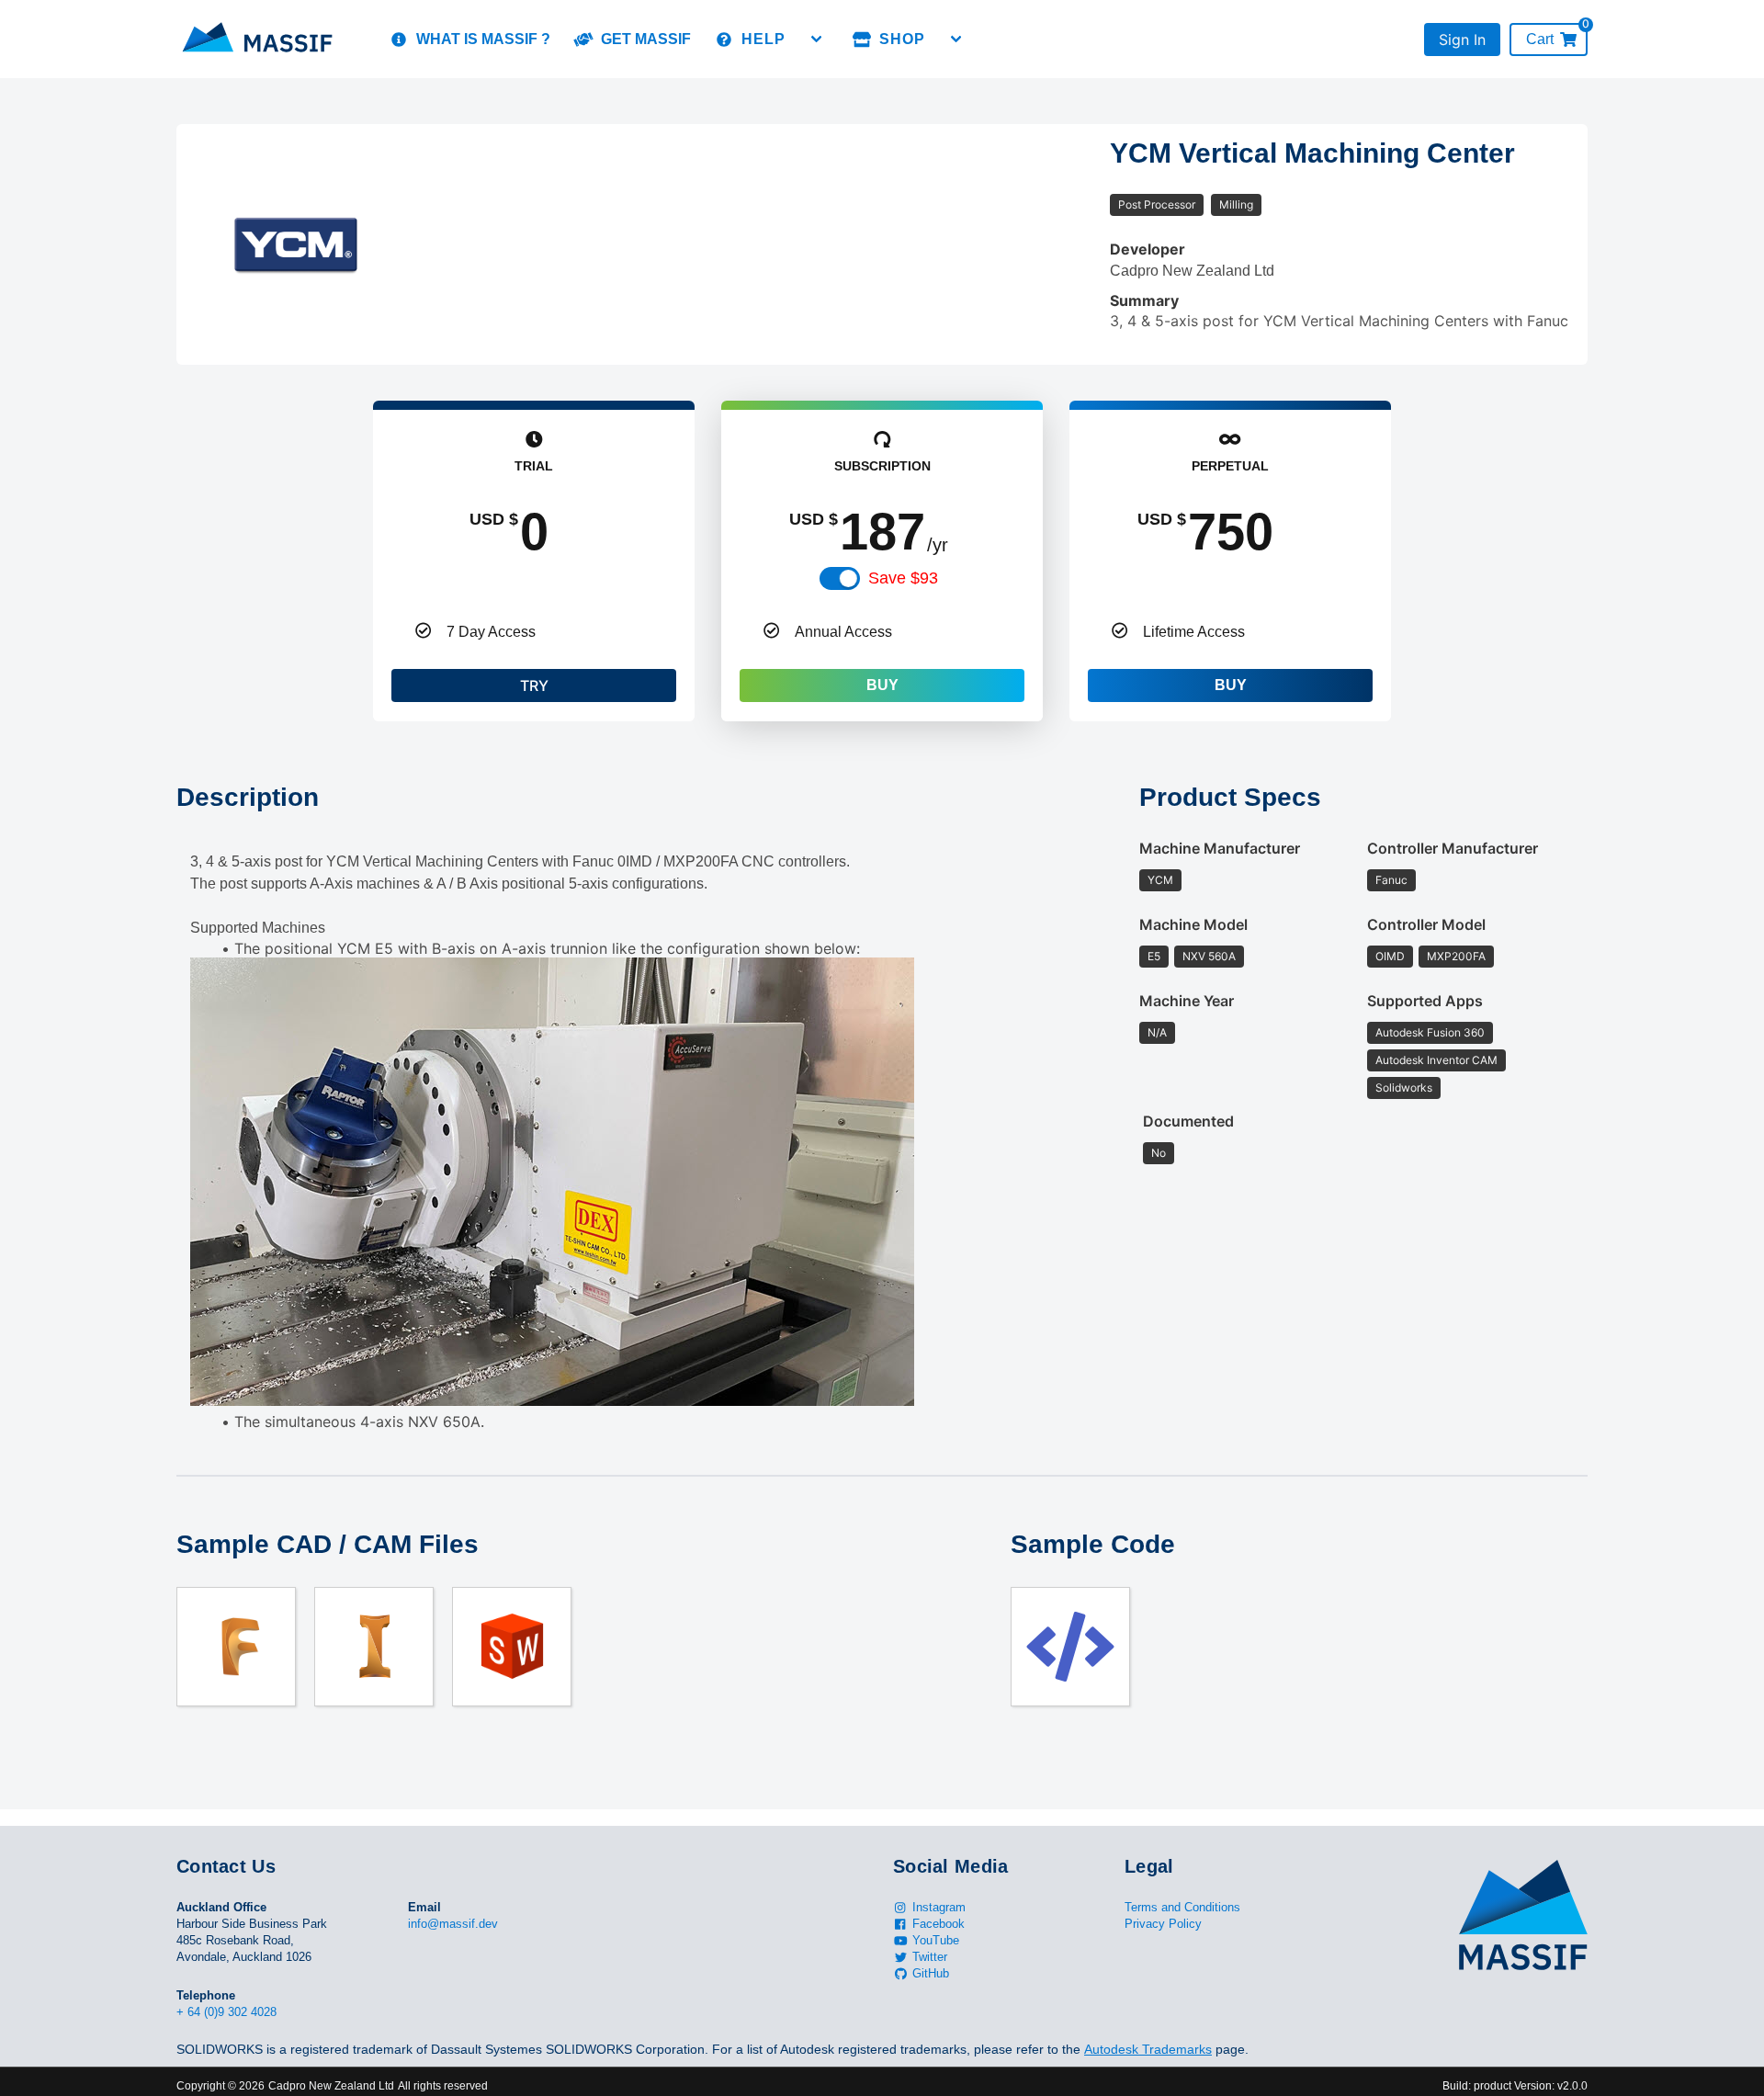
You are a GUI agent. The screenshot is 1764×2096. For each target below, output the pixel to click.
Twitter (930, 1957)
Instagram (939, 1907)
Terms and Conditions (1182, 1907)
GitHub (931, 1973)
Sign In (1462, 40)
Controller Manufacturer (1453, 848)
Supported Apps (1425, 1001)
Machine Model (1193, 924)
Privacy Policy (1163, 1924)
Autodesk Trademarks (1148, 2049)
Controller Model (1426, 924)
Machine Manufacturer (1220, 848)
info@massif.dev (453, 1924)
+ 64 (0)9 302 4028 (226, 2012)
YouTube (936, 1940)
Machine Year (1187, 1001)
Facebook (939, 1924)
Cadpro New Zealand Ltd (331, 2086)
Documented (1188, 1121)
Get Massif (646, 39)
